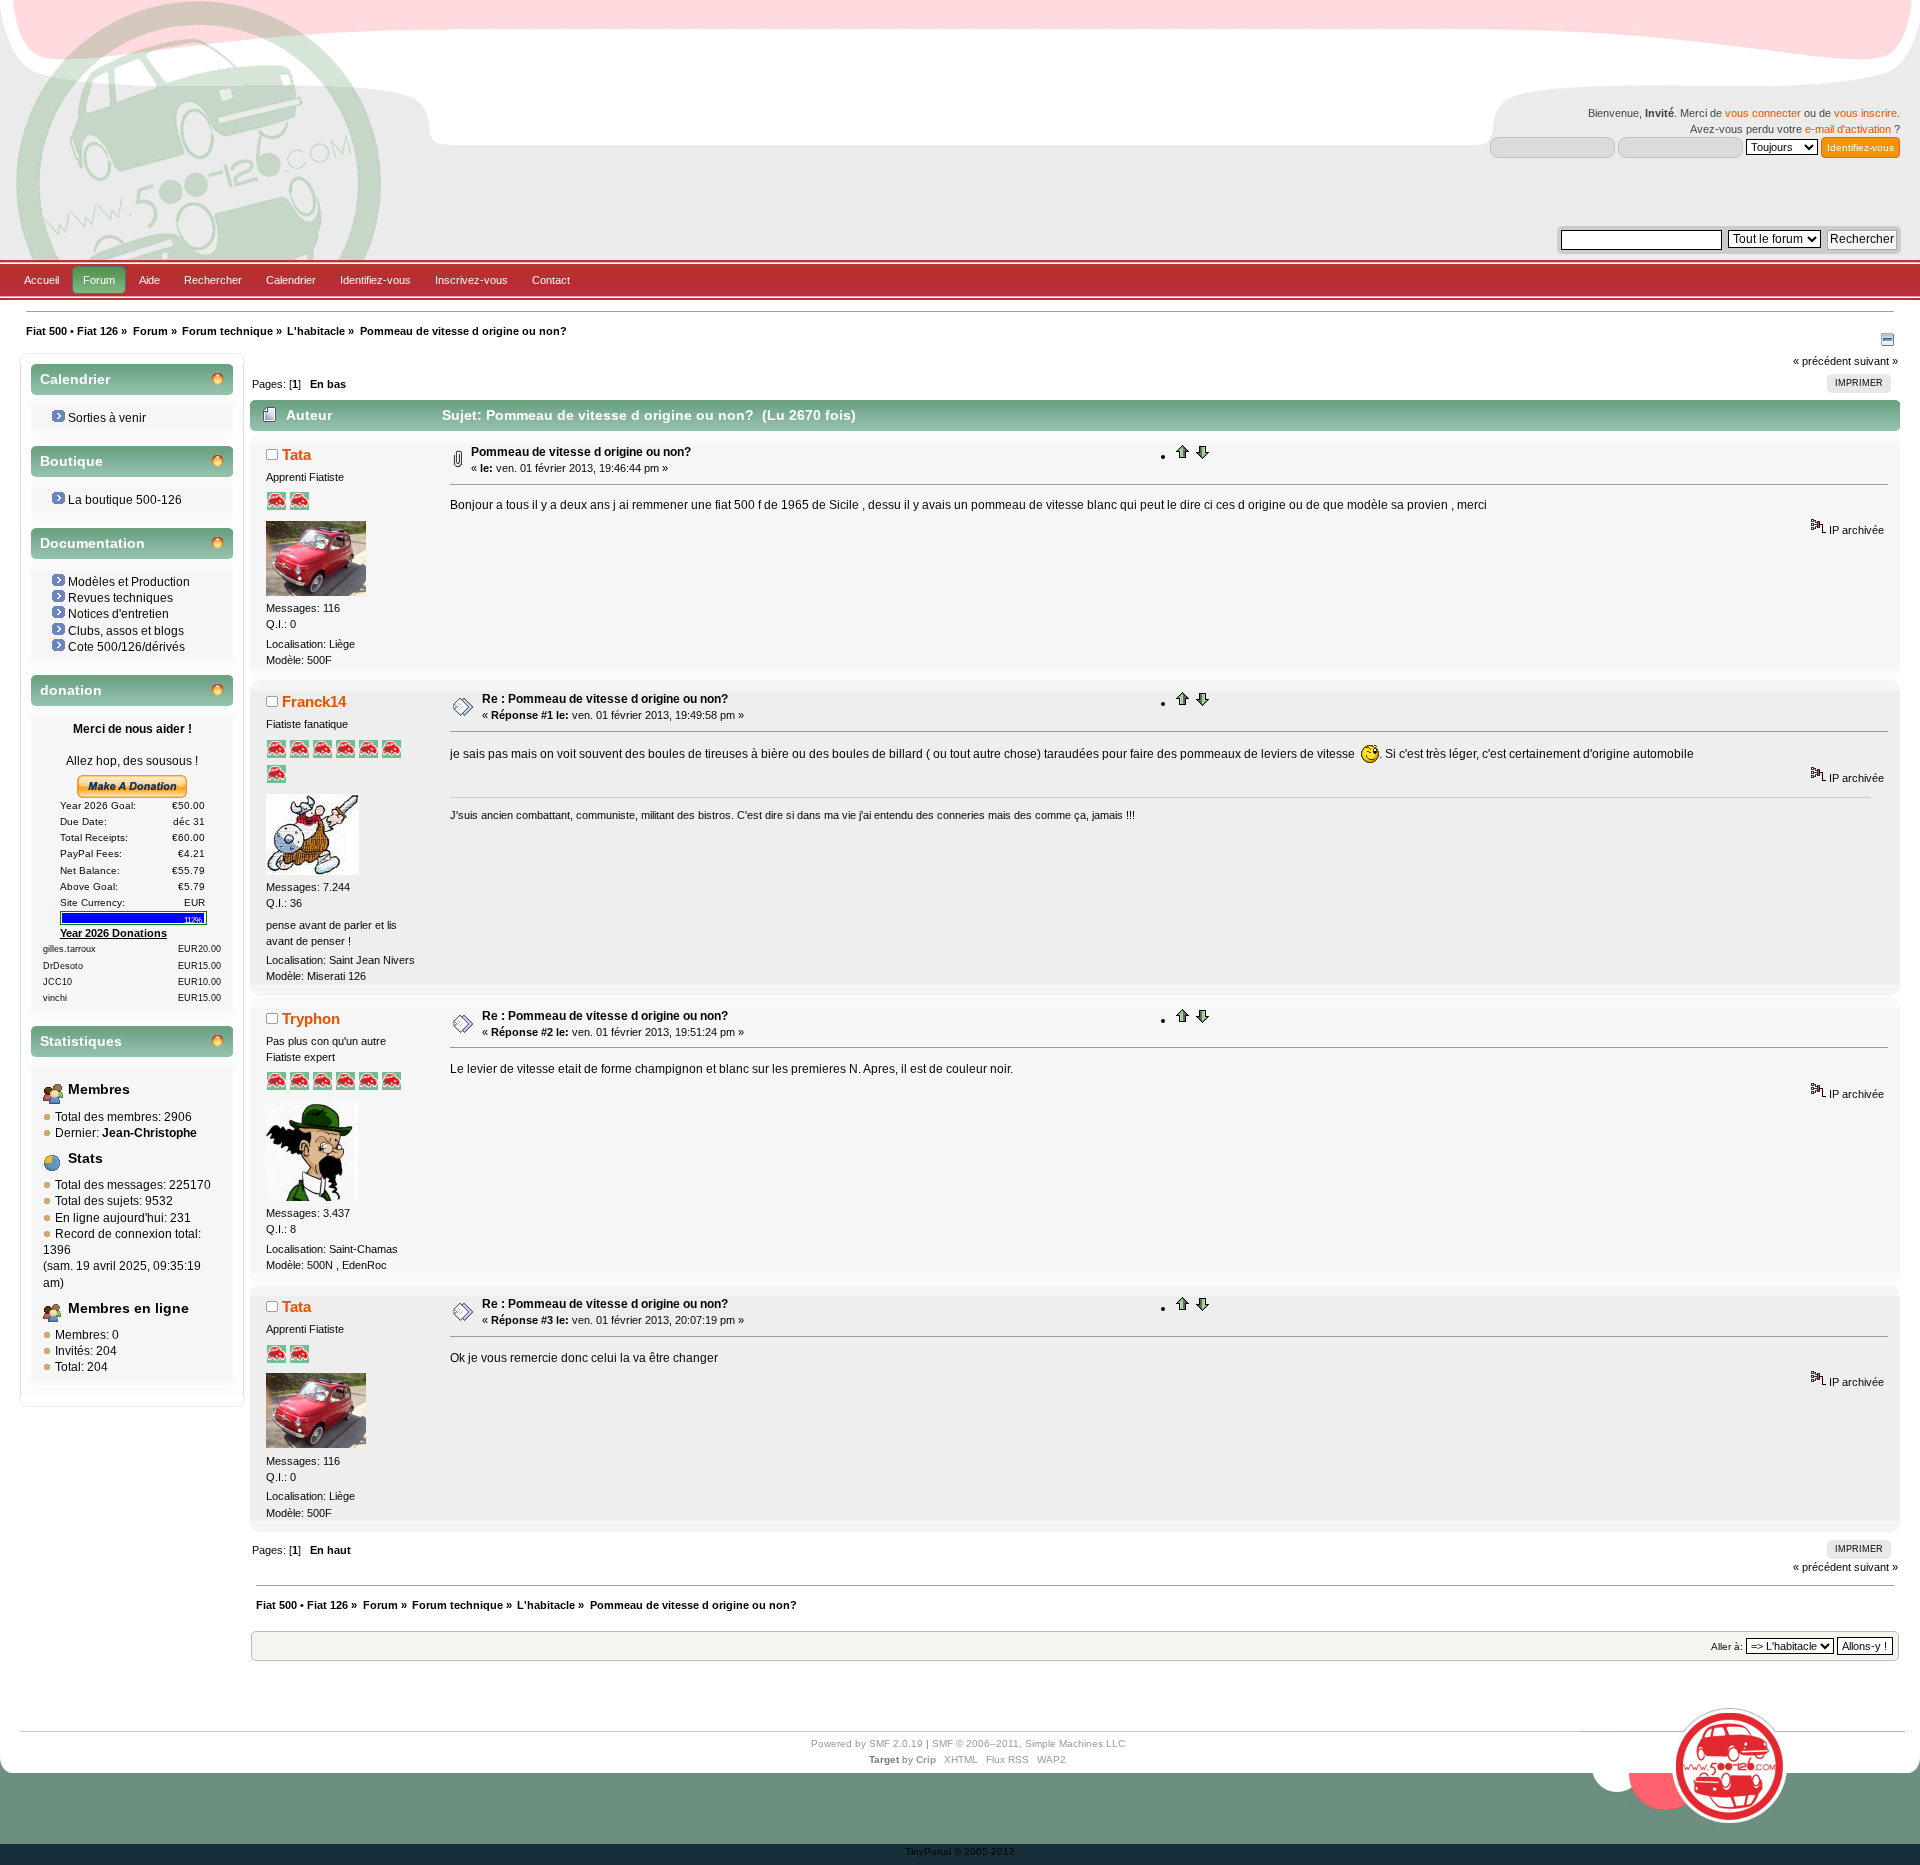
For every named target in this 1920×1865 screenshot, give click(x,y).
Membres (99, 1089)
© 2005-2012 (984, 1851)
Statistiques (81, 1041)
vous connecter (1763, 113)
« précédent (1822, 361)
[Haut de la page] (1183, 456)
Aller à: (1727, 1646)
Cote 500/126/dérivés (126, 647)
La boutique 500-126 (125, 500)
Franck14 (314, 701)
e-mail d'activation (1848, 129)
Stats (85, 1158)
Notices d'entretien (118, 614)
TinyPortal (928, 1851)
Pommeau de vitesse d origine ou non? (581, 452)
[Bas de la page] (1202, 456)
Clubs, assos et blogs (126, 631)
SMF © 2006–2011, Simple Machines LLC (1028, 1743)
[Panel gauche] (1887, 342)
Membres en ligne (128, 1308)
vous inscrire (1865, 113)
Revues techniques (120, 598)
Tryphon (311, 1018)
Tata (296, 454)
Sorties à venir (107, 418)
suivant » (1876, 361)
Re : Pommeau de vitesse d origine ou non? (605, 699)
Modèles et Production (129, 582)
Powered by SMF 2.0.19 (867, 1743)
